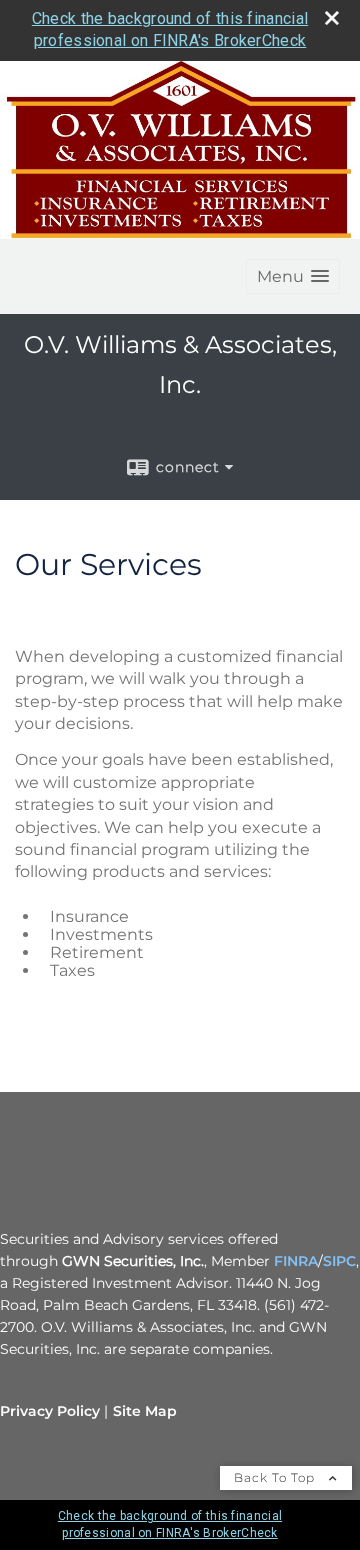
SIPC (339, 1261)
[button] (293, 276)
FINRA (296, 1261)
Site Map (145, 1411)
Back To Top (276, 1477)
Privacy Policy (50, 1411)
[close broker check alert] (332, 18)
